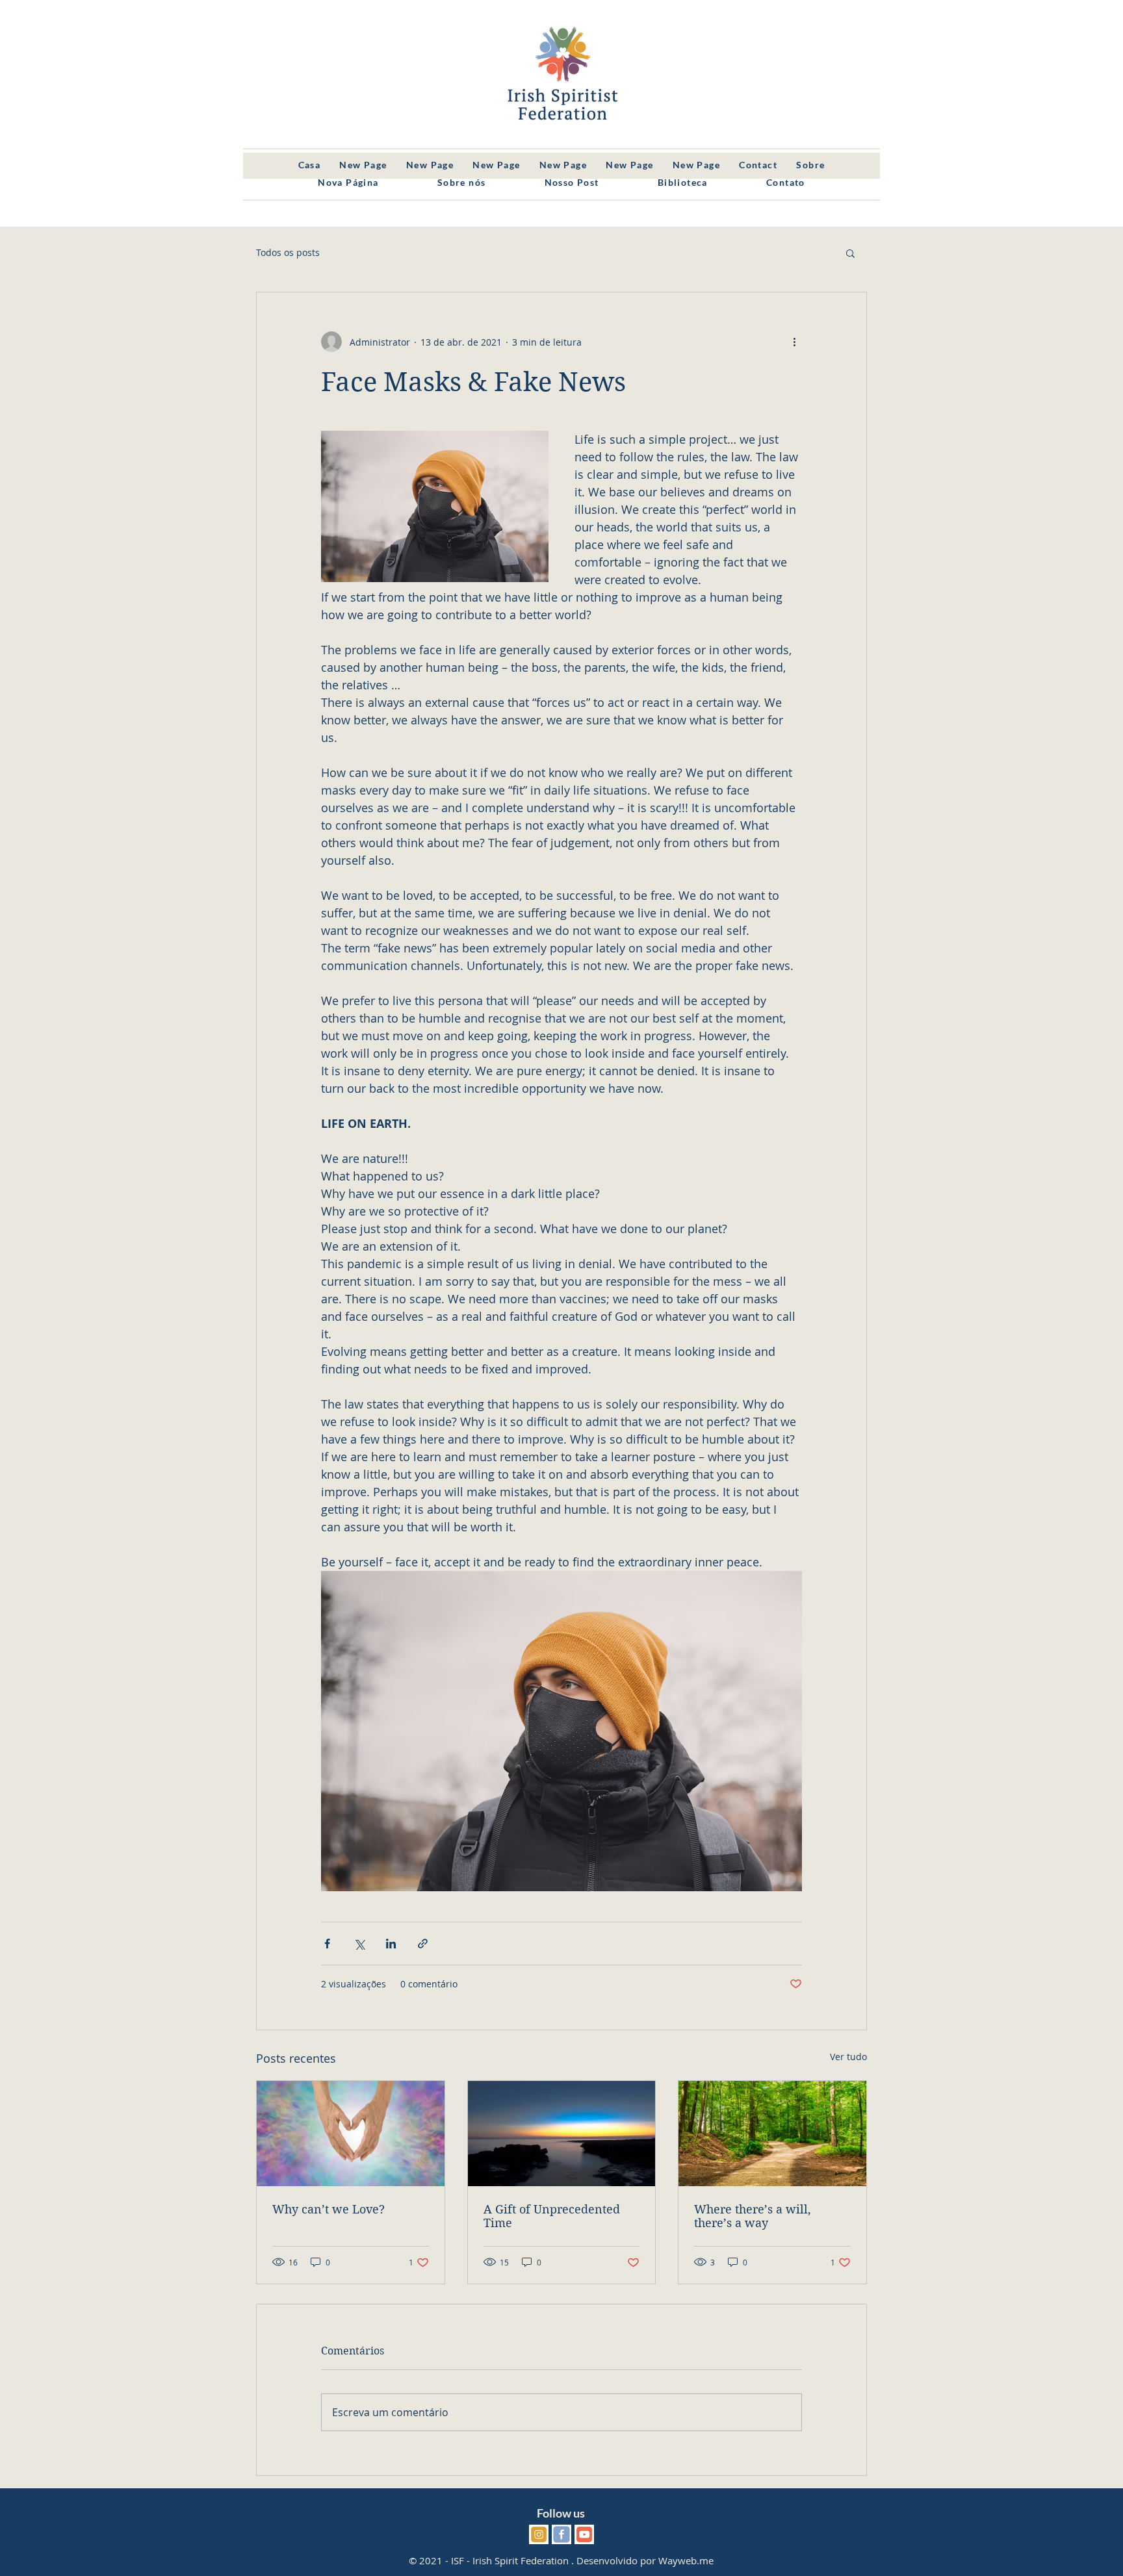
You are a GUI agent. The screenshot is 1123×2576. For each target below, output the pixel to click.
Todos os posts (288, 252)
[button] (850, 253)
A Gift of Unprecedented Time (552, 2216)
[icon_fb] (561, 2534)
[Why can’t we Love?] (351, 2134)
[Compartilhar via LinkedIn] (391, 1944)
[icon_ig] (539, 2534)
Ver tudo (848, 2057)
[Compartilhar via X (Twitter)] (359, 1944)
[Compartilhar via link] (423, 1944)
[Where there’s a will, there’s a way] (772, 2134)
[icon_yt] (584, 2534)
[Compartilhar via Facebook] (327, 1944)
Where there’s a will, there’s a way (753, 2216)
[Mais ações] (794, 342)
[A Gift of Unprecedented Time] (562, 2134)
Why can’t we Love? (329, 2209)
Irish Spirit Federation (521, 2560)
